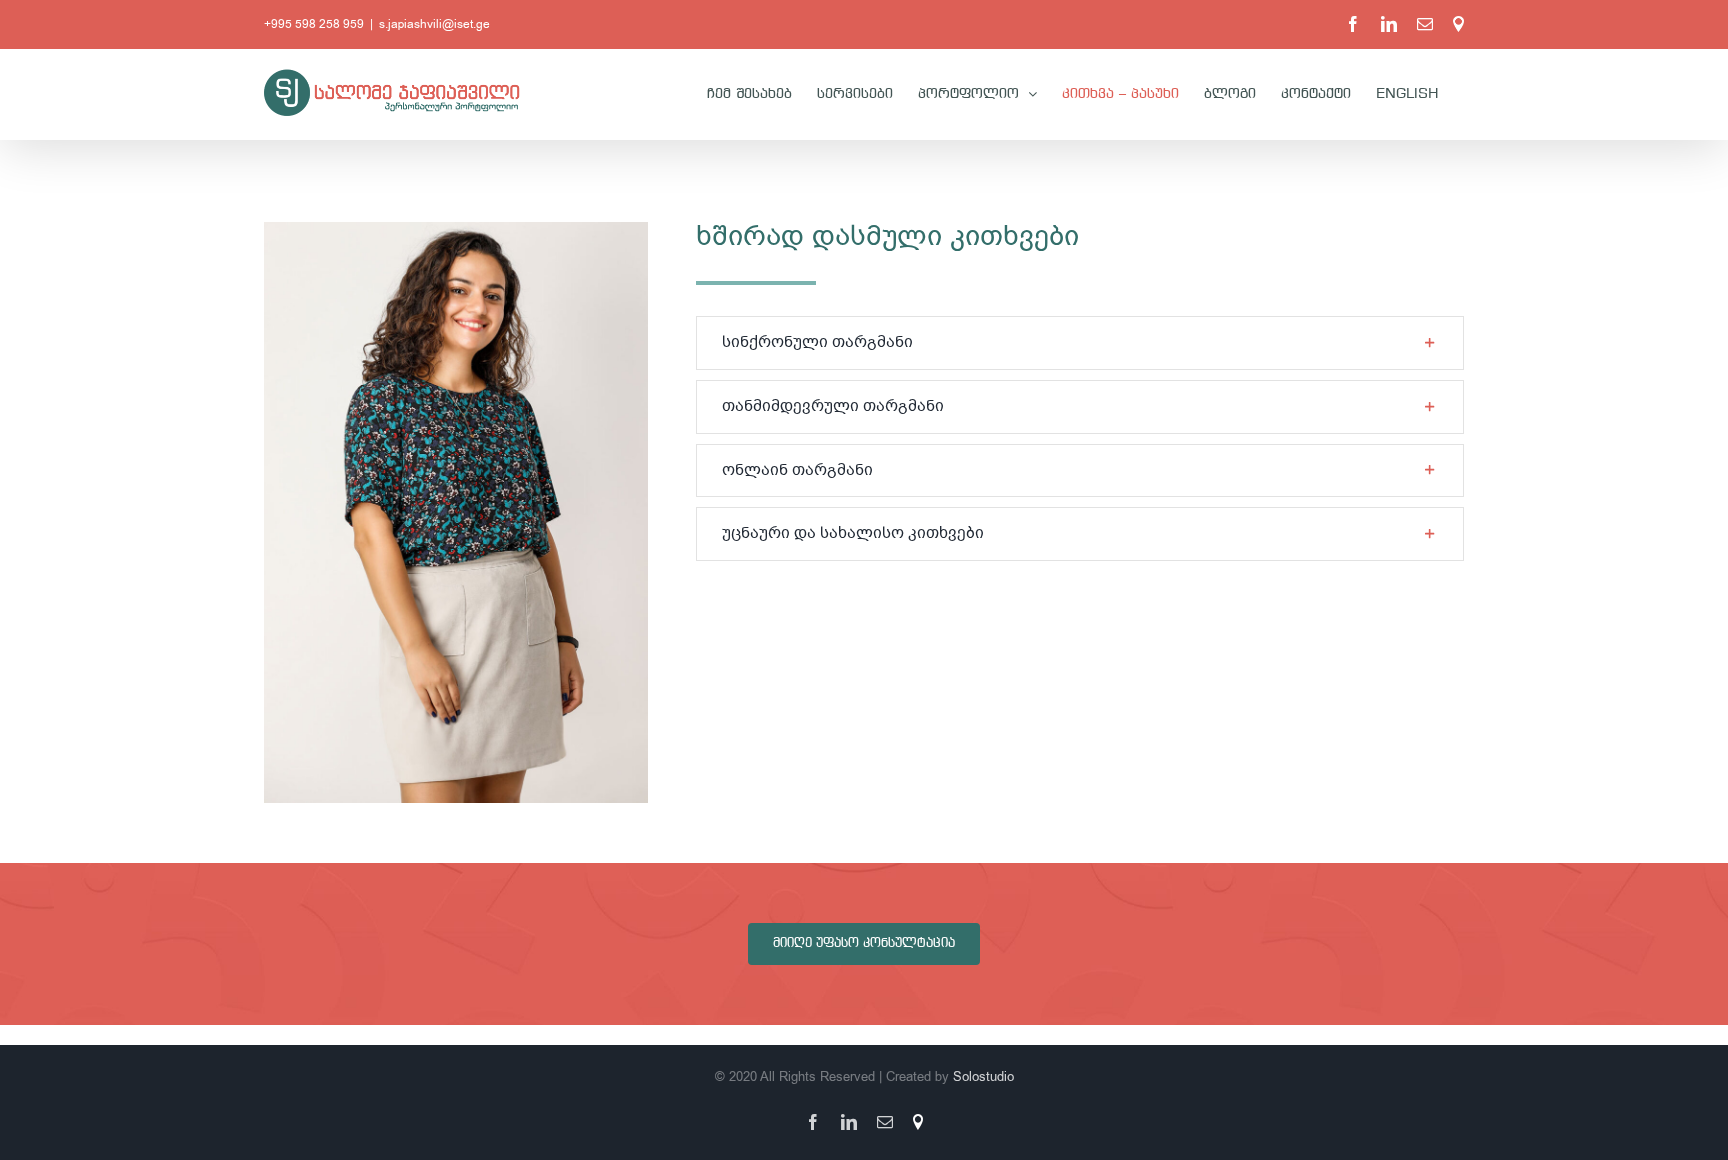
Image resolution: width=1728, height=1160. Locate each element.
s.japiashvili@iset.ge (434, 24)
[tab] (1080, 343)
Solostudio (983, 1076)
